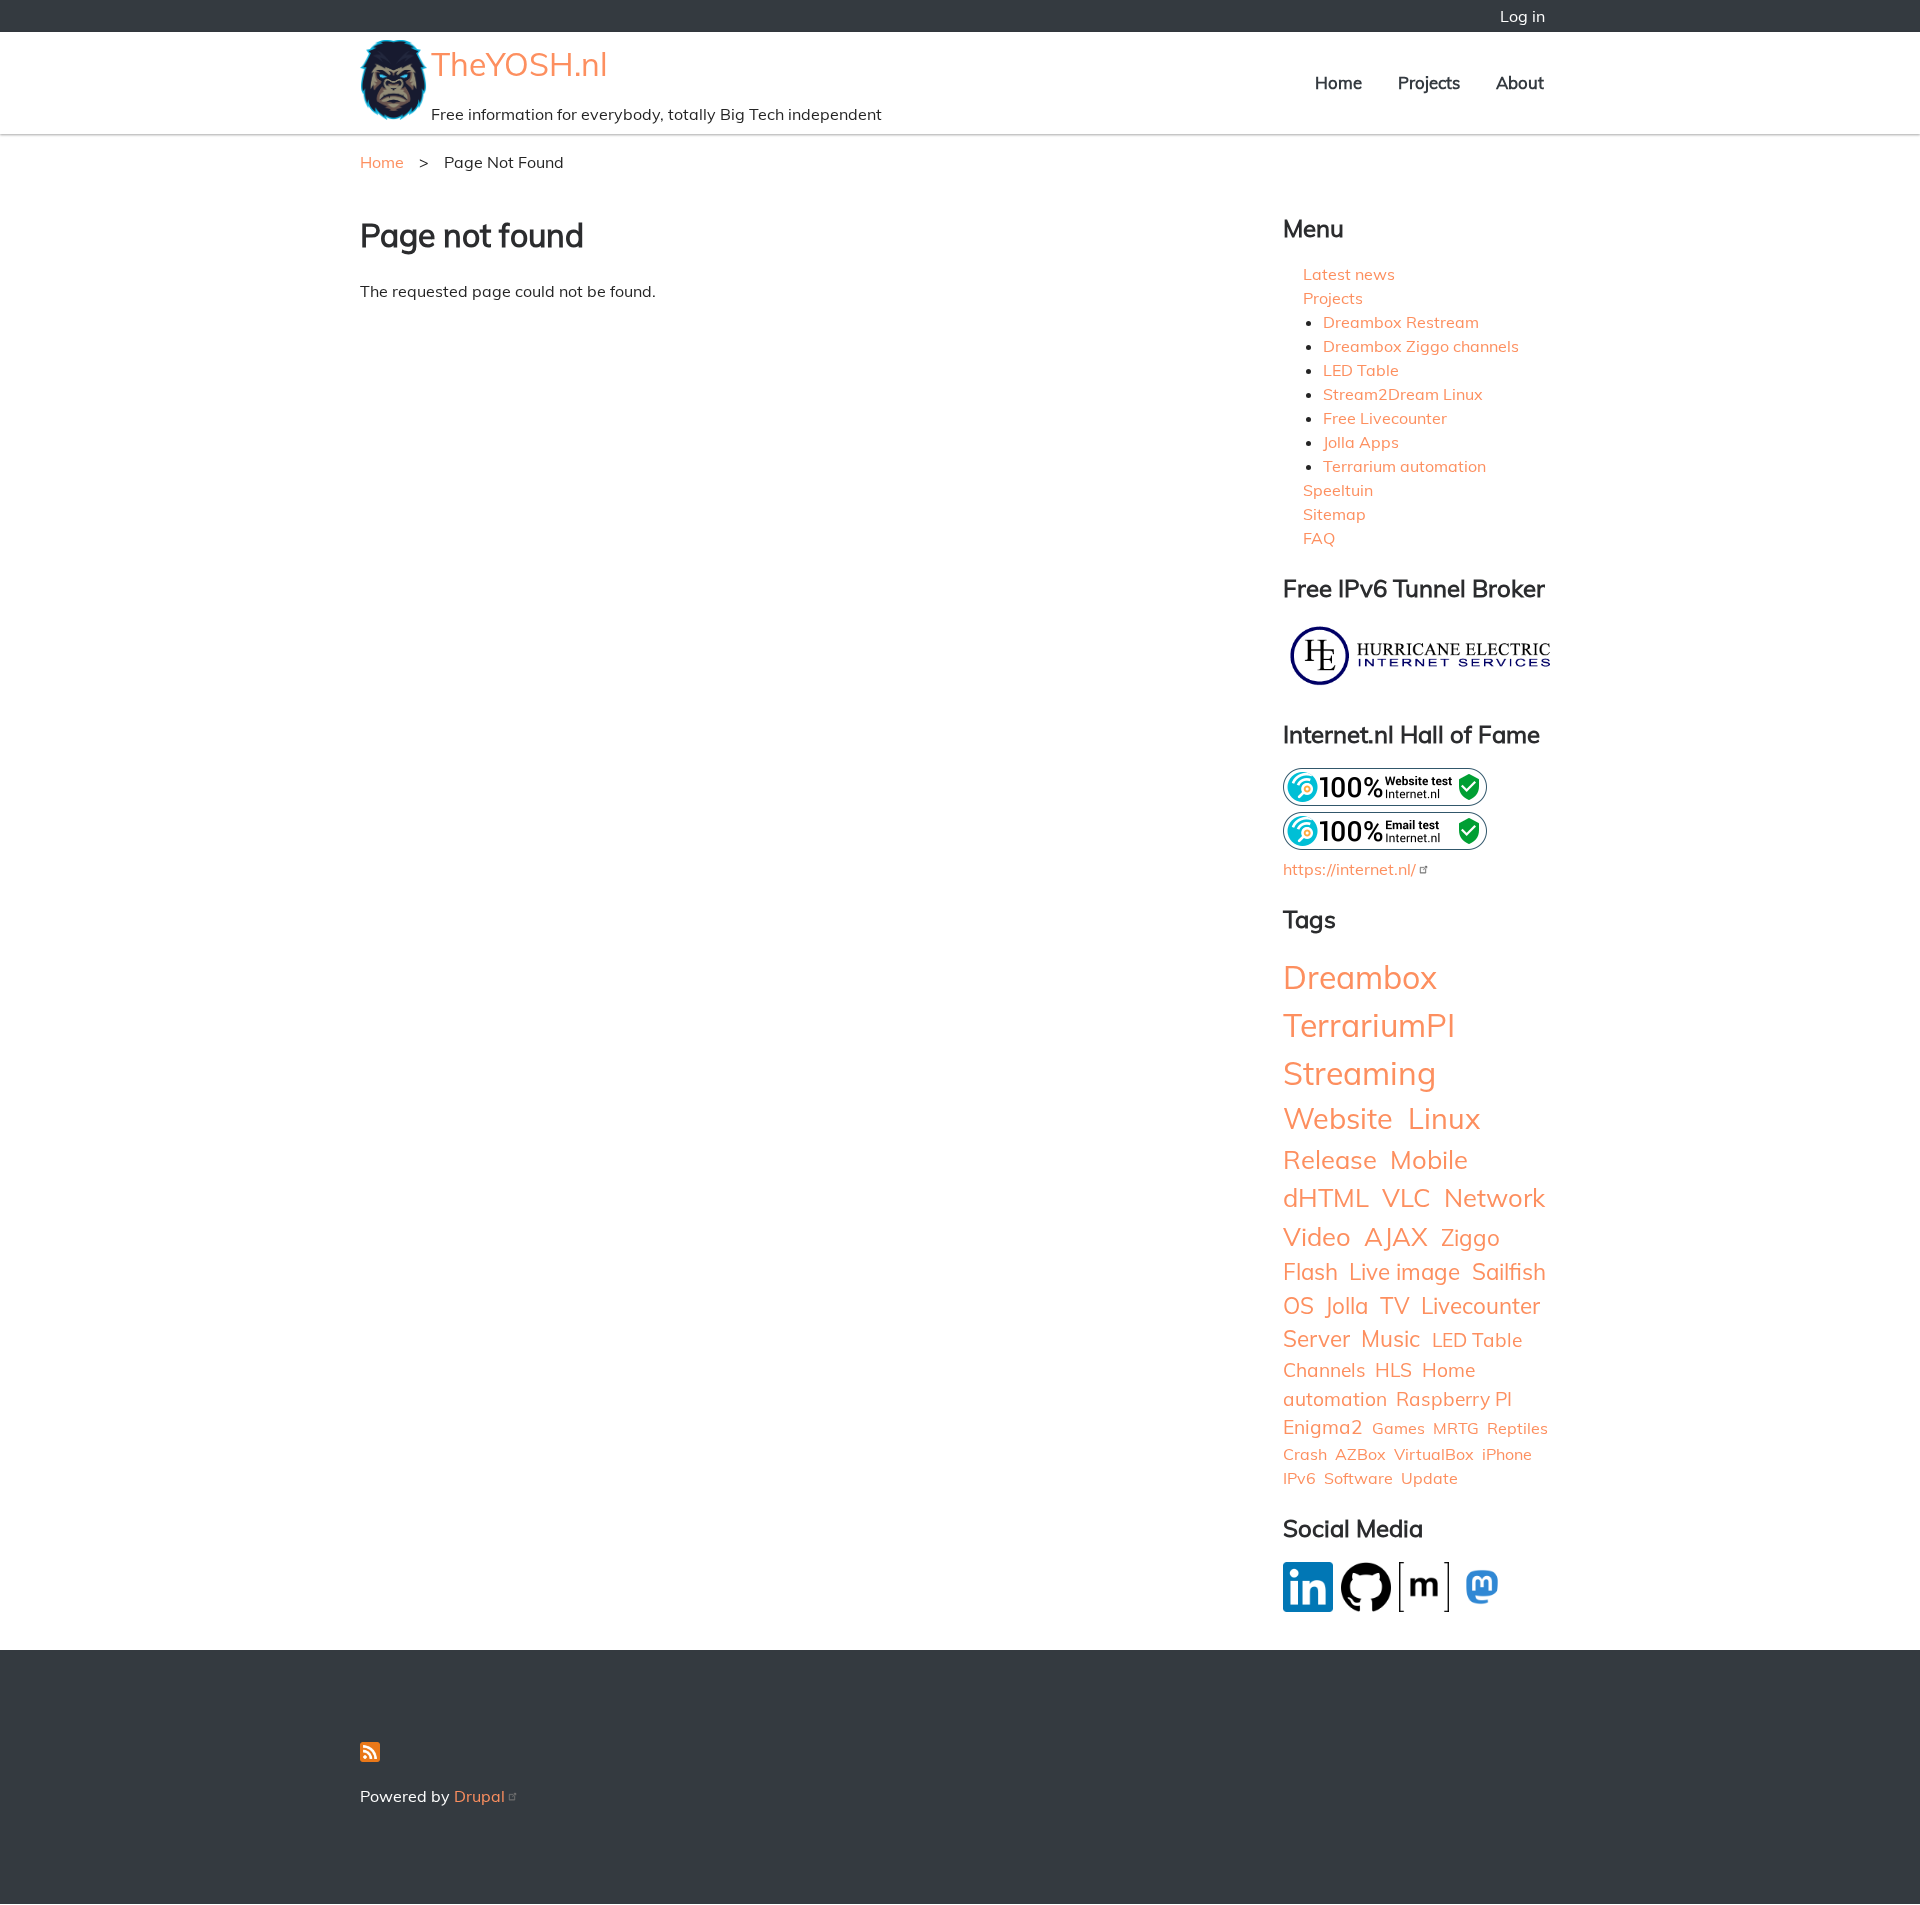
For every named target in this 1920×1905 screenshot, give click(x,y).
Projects (1429, 82)
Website (1338, 1118)
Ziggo (1470, 1237)
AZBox (1360, 1454)
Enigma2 (1323, 1427)
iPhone (1507, 1454)
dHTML (1326, 1197)
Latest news (1349, 274)
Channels (1324, 1370)
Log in (1522, 16)
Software (1358, 1478)
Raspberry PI (1454, 1399)
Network (1494, 1197)
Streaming (1359, 1073)
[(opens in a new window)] (1422, 684)
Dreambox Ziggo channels (1421, 346)
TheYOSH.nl (519, 64)
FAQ (1319, 538)
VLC (1406, 1197)
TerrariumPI (1369, 1025)
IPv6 (1299, 1478)
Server (1316, 1338)
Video (1317, 1236)
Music (1390, 1338)
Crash (1305, 1454)
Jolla (1346, 1305)
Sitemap (1334, 514)
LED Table (1361, 370)
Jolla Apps (1361, 442)
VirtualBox (1434, 1454)
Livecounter (1480, 1305)
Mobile (1429, 1159)
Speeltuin (1338, 490)
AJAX (1396, 1236)
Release (1330, 1159)
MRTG (1456, 1428)
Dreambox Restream (1401, 322)
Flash (1310, 1271)
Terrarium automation (1404, 466)
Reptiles (1517, 1428)
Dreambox (1360, 977)
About (1520, 82)
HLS (1393, 1370)
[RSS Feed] (370, 1756)
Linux (1444, 1118)
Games (1398, 1428)
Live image (1404, 1271)
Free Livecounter (1385, 418)
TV (1395, 1305)
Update (1429, 1478)
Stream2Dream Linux (1403, 394)
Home (1338, 82)
